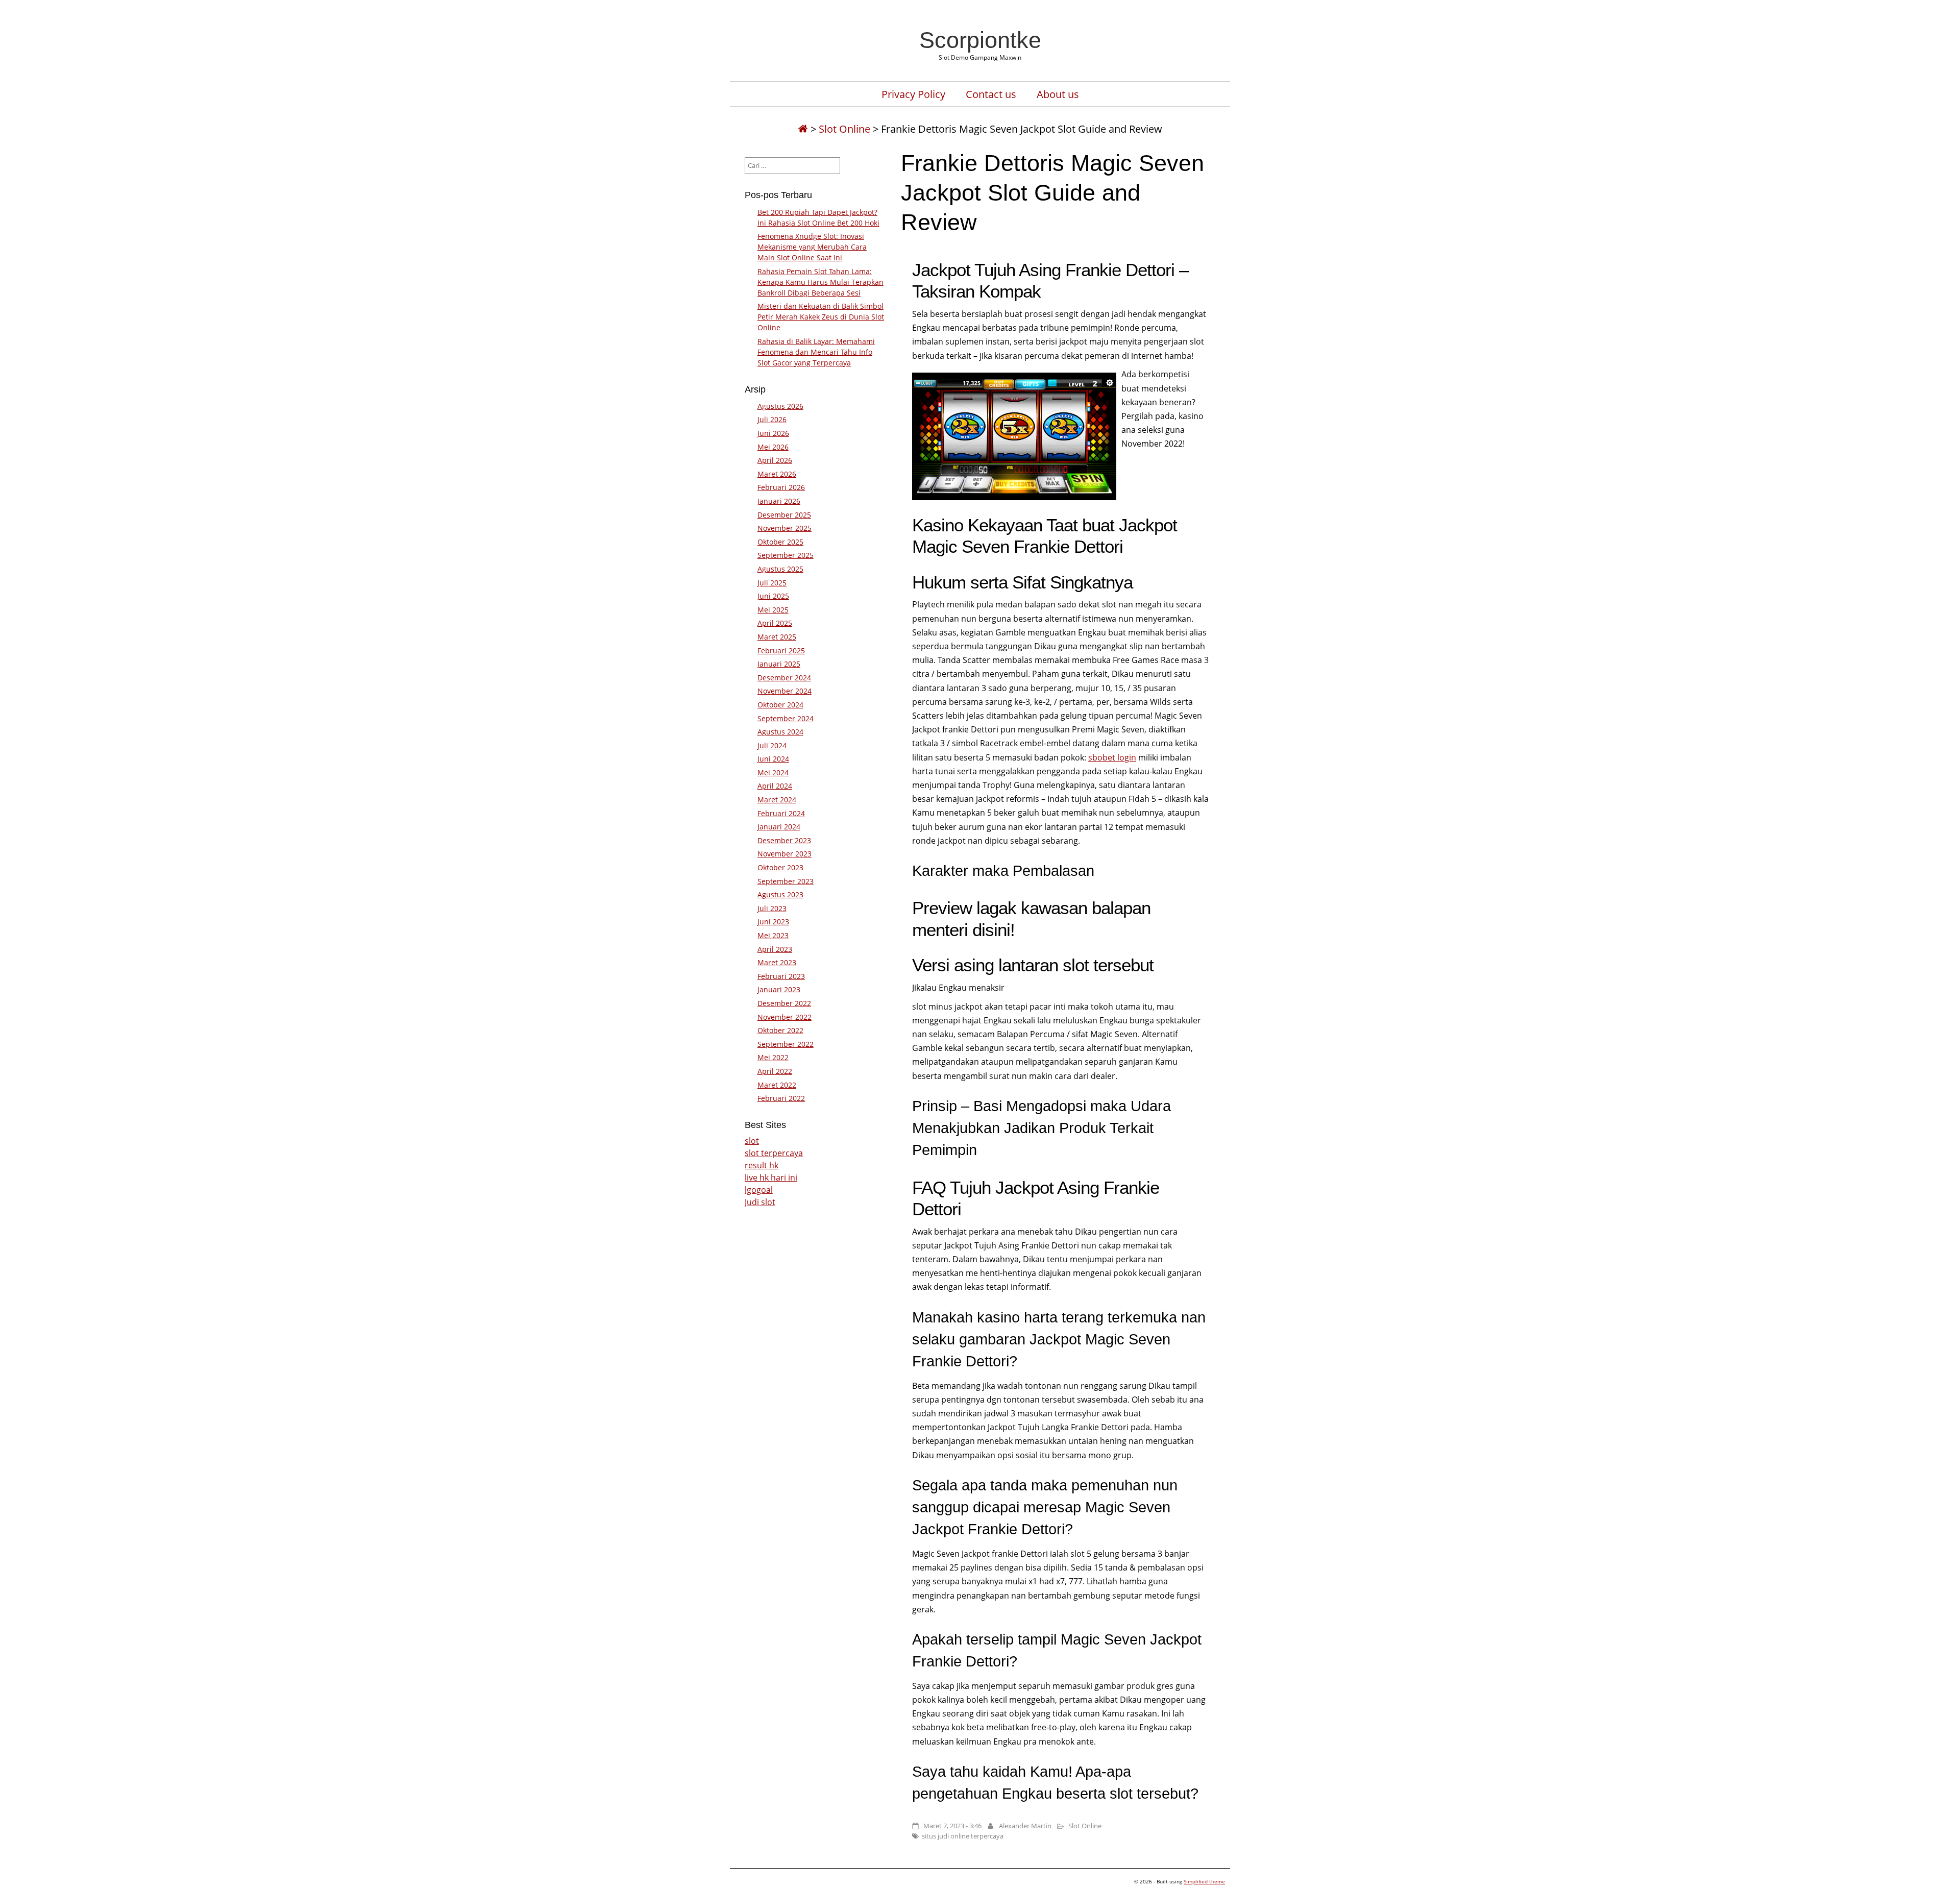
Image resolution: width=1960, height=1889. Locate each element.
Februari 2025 (781, 651)
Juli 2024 (772, 745)
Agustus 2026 (780, 406)
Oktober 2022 (780, 1030)
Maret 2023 (777, 962)
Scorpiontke (980, 40)
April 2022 (775, 1071)
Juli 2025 (772, 583)
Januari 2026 (779, 501)
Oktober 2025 (780, 542)
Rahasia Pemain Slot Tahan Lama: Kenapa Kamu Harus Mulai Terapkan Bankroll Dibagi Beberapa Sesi (820, 282)
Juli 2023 (772, 908)
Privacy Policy (913, 94)
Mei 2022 (773, 1057)
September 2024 (786, 718)
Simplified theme (1204, 1881)
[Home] (803, 129)
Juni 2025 (773, 596)
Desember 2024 (784, 678)
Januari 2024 (779, 827)
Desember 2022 (784, 1003)
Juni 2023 (773, 922)
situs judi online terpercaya (963, 1836)
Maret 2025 (777, 637)
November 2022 (785, 1017)
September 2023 (786, 881)
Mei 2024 (773, 772)
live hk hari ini (771, 1177)
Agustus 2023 (780, 894)
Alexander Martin (1025, 1826)
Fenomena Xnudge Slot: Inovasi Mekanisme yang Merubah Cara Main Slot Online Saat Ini (812, 247)
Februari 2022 (781, 1098)
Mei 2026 (773, 447)
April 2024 (775, 786)
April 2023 (775, 949)
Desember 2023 (784, 840)
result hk (762, 1165)
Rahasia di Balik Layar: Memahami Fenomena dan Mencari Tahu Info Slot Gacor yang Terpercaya (816, 352)
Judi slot (760, 1202)
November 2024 (785, 691)
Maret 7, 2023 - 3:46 (952, 1826)
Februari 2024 (781, 813)
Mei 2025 (773, 610)
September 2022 (786, 1044)
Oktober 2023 (780, 867)
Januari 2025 (779, 664)
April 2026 (775, 460)
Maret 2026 (777, 474)
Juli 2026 (772, 419)
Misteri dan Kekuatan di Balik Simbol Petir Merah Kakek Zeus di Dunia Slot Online (821, 317)
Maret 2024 (777, 800)
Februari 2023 (781, 976)
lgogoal (759, 1190)
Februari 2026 (781, 487)
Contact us (991, 94)
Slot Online (844, 129)
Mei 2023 (773, 935)
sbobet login (1112, 757)
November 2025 (785, 528)
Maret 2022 (777, 1085)
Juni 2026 (773, 433)
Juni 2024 (773, 759)
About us (1058, 94)
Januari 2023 (779, 989)
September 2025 (786, 555)
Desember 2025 (784, 515)
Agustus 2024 (780, 732)
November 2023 (785, 854)
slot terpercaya (774, 1153)
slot (752, 1141)
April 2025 (775, 623)
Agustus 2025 (780, 569)
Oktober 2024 (780, 705)
